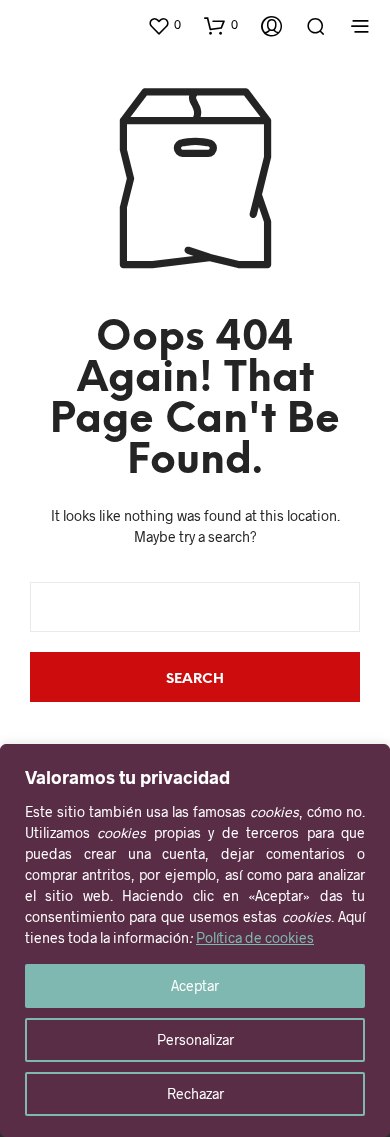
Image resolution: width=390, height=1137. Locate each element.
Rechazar (195, 1093)
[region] (195, 940)
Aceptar (195, 985)
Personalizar (195, 1039)
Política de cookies (255, 937)
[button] (164, 25)
